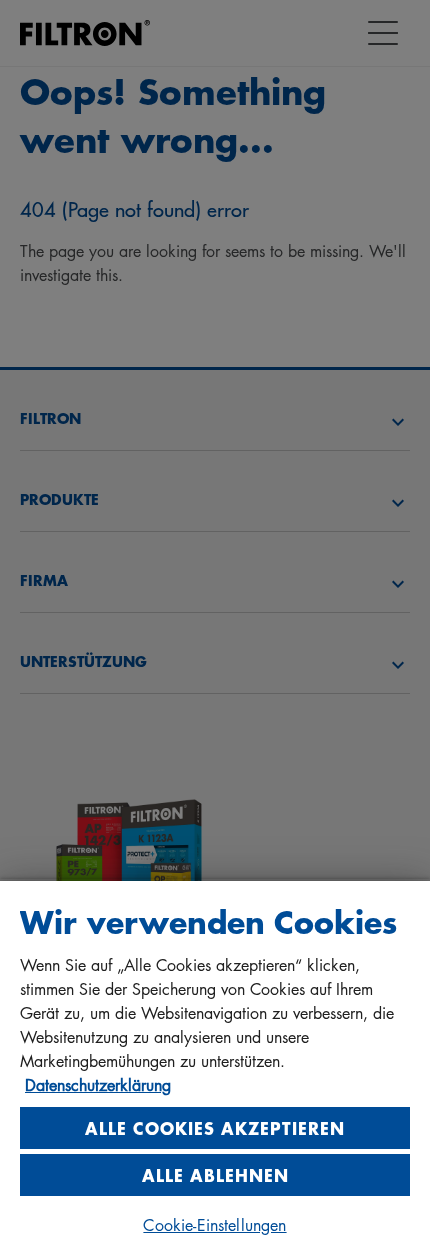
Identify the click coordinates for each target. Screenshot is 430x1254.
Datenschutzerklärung (98, 1085)
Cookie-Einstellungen (214, 1225)
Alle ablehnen (215, 1174)
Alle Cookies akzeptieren (215, 1127)
